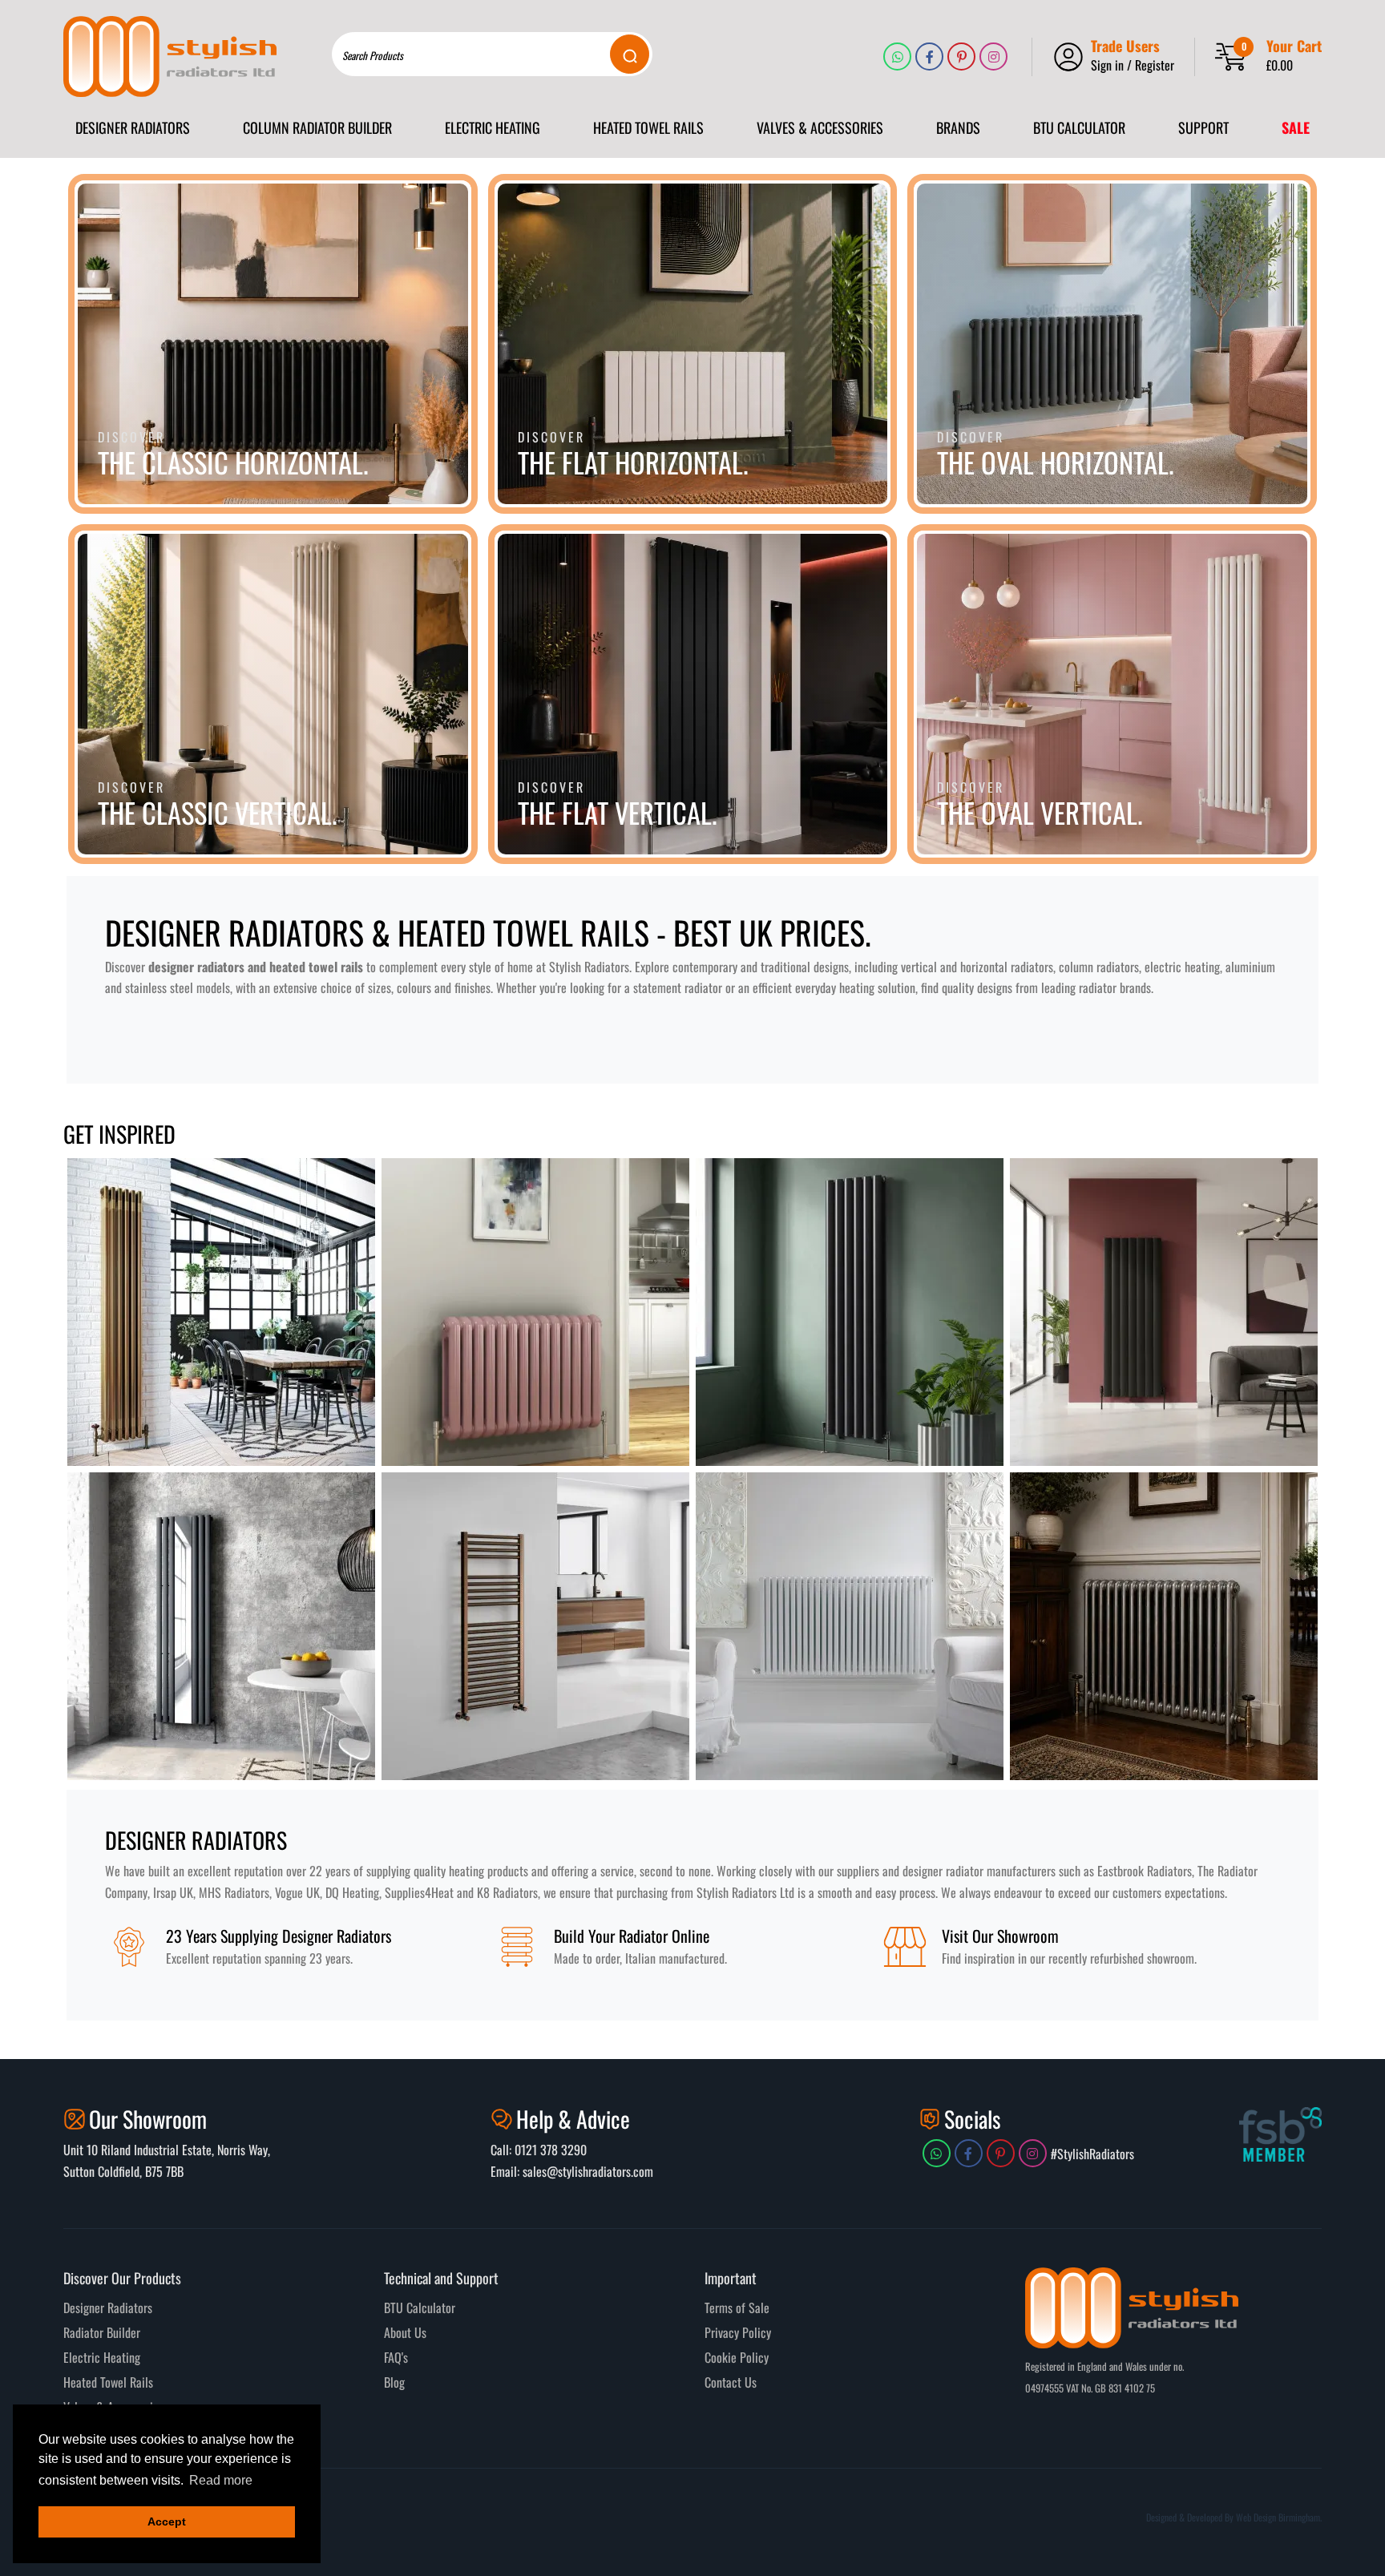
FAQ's (396, 2357)
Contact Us (731, 2382)
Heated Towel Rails (108, 2382)
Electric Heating (102, 2357)
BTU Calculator (420, 2307)
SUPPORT (1203, 127)
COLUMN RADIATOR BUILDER (317, 127)
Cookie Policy (737, 2357)
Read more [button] (221, 2480)
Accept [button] (167, 2521)
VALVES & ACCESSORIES (820, 127)
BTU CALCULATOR (1079, 127)
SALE (1296, 127)
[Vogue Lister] (850, 1312)
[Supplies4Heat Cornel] (1164, 1626)
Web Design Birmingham (1278, 2517)
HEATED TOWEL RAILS (648, 127)
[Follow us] (897, 57)
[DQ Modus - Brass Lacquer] (221, 1312)
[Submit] (630, 54)
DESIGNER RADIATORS (133, 127)
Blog (394, 2382)
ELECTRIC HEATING (493, 127)
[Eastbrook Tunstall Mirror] (221, 1626)
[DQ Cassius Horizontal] (535, 1312)
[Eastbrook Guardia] (1164, 1312)
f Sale (755, 2307)
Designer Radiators (108, 2307)
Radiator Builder (102, 2332)
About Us (405, 2332)
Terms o (723, 2307)
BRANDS (958, 127)
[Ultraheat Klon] (850, 1626)
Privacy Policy (738, 2332)
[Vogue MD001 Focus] (535, 1626)
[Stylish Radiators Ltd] (170, 57)
